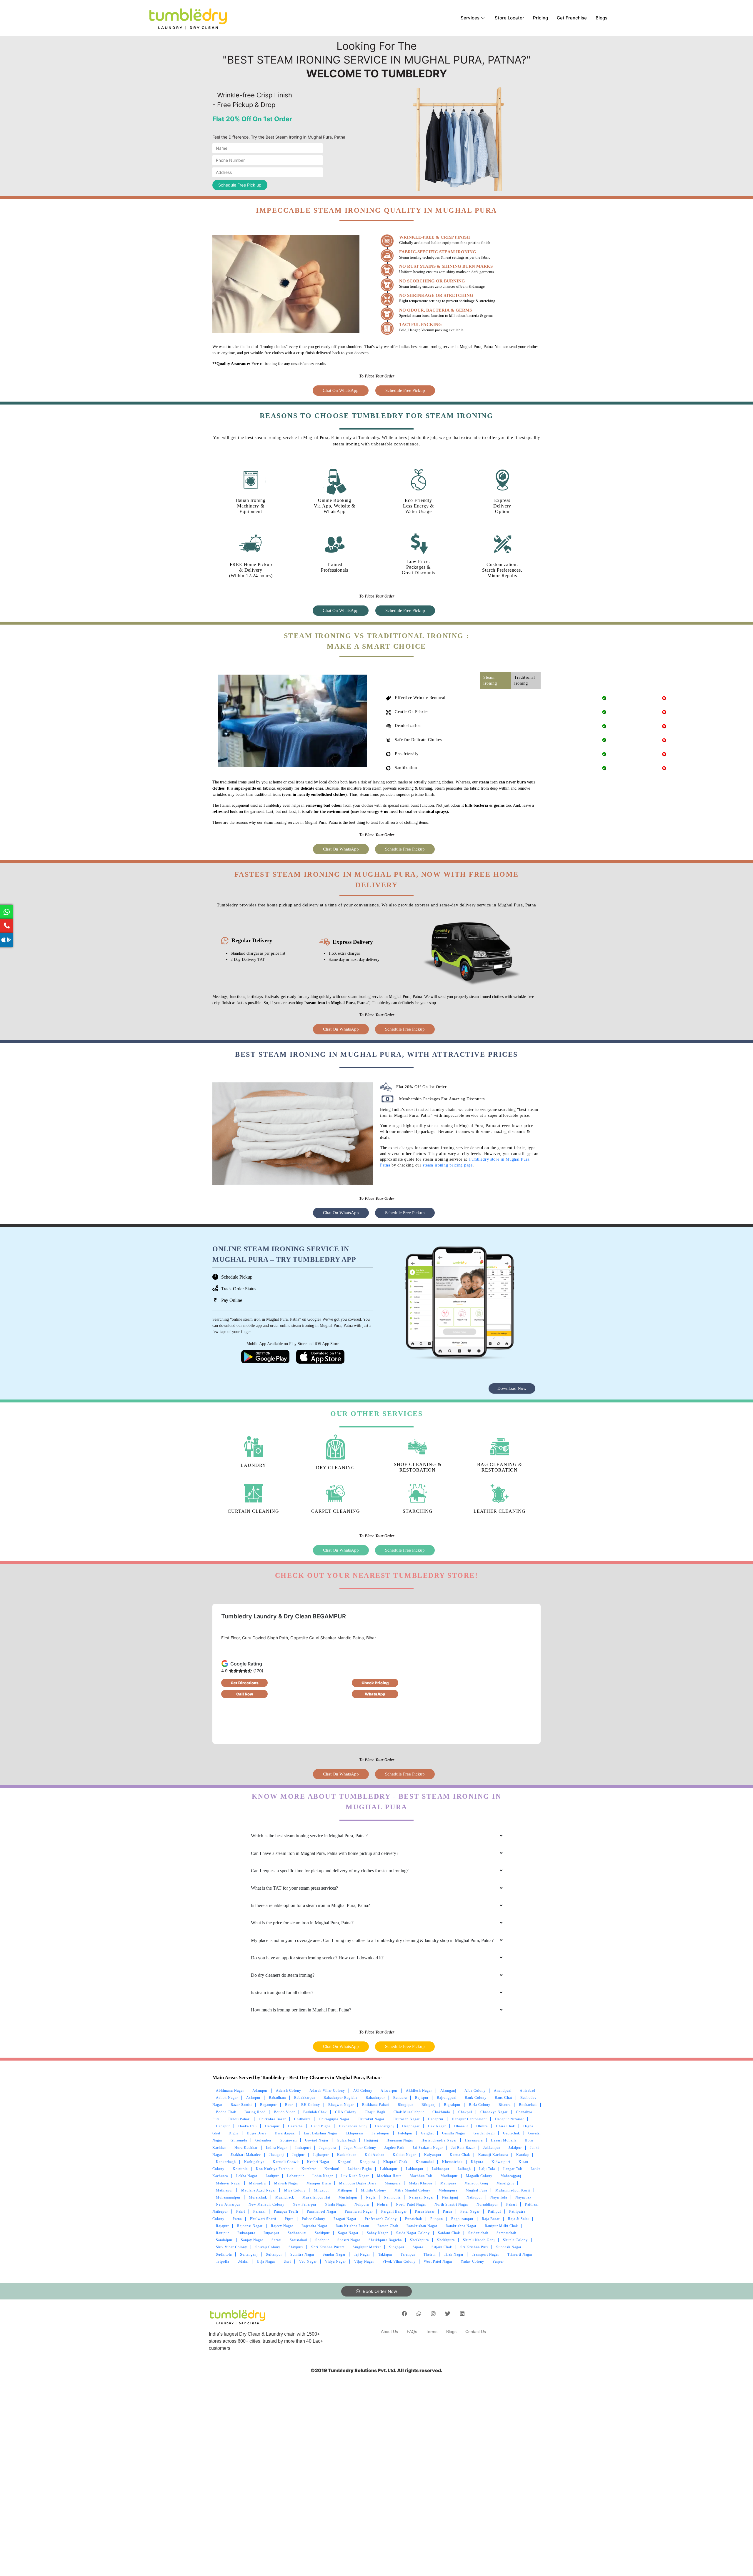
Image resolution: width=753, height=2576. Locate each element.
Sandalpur (224, 2240)
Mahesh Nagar (286, 2183)
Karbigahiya (254, 2162)
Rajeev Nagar (282, 2226)
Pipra (289, 2219)
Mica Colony (295, 2190)
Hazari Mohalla (504, 2140)
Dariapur (272, 2126)
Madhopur (449, 2176)
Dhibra (482, 2126)
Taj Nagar (362, 2254)
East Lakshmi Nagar (321, 2133)
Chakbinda (441, 2112)
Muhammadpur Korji (513, 2190)
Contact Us (476, 2332)
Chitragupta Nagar (334, 2119)
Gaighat (427, 2133)
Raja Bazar (491, 2219)
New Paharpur (305, 2204)
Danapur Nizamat (509, 2119)
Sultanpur (274, 2254)
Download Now (512, 1388)
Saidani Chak (449, 2233)
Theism (430, 2254)
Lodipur (272, 2176)
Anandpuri (503, 2091)
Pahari (512, 2204)
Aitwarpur (389, 2091)
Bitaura (505, 2105)
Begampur (268, 2105)
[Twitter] (448, 2314)
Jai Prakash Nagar (428, 2148)
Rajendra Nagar (314, 2226)
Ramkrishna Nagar (461, 2226)
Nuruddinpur (487, 2204)
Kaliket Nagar (404, 2155)
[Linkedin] (462, 2314)
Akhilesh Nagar (419, 2091)
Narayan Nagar (421, 2197)
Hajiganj (371, 2140)
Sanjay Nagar (252, 2240)
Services (470, 18)
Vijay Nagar (364, 2262)
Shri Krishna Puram (328, 2247)
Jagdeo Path (394, 2148)
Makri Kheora (420, 2183)
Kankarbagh (226, 2162)
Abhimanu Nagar (230, 2091)
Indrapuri (303, 2148)
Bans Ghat (503, 2098)
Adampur (260, 2091)
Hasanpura (474, 2140)
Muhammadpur (228, 2197)
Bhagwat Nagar (341, 2105)
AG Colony (363, 2091)
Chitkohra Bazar (272, 2119)
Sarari (276, 2240)
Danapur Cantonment (469, 2119)
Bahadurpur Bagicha (340, 2098)
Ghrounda (239, 2140)
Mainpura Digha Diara (358, 2183)
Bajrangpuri (447, 2098)
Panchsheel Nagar (322, 2211)
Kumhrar (309, 2169)
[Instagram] (433, 2314)
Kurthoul (332, 2169)
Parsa (448, 2211)
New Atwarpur (228, 2204)
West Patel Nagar (438, 2262)
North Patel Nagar (411, 2204)
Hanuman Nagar (400, 2140)
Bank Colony (476, 2098)
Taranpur (408, 2254)
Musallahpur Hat (316, 2197)
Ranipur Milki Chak (501, 2226)
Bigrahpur (452, 2105)
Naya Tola (499, 2197)
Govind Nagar (317, 2140)
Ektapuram (354, 2133)
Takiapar (385, 2254)
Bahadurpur (375, 2098)
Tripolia (223, 2262)
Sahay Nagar (377, 2233)
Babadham (277, 2098)
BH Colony (311, 2105)
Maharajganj (511, 2176)
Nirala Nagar (335, 2204)
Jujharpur (321, 2155)
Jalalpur (515, 2148)
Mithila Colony (374, 2190)
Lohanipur (296, 2176)
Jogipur (298, 2155)
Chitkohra (302, 2119)
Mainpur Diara (319, 2183)
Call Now (245, 1694)
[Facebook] (404, 2314)
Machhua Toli (421, 2176)
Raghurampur (462, 2219)
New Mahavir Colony (266, 2204)
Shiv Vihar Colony (231, 2247)
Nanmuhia (392, 2197)
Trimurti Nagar (520, 2254)
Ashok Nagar (227, 2098)
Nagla (371, 2197)
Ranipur (223, 2233)
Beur (289, 2105)
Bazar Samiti (241, 2105)
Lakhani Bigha (360, 2169)
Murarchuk (258, 2197)
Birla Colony (480, 2105)
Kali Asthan (375, 2155)
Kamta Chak (460, 2155)
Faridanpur (381, 2133)
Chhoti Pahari (239, 2119)
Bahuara (400, 2098)
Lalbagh (464, 2169)
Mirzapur (321, 2190)
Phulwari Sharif (263, 2219)
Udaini (243, 2262)
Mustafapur (348, 2197)
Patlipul (494, 2211)
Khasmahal (425, 2162)
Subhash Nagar (509, 2247)
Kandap (523, 2155)
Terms (432, 2332)
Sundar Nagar (334, 2254)
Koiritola (240, 2169)
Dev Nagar (437, 2126)
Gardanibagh (484, 2133)
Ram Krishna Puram (352, 2226)
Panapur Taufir (286, 2211)
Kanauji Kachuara (493, 2155)
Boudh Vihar (284, 2112)
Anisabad (528, 2091)
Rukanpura (246, 2233)
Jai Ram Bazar (463, 2148)
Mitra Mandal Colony (412, 2190)
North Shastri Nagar (451, 2204)
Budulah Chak (315, 2112)
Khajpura (367, 2162)
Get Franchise (572, 18)
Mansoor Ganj (476, 2183)
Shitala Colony (515, 2240)
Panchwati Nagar (359, 2211)
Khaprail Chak (395, 2162)
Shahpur (322, 2240)
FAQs (412, 2332)
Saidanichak (478, 2233)
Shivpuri (296, 2247)
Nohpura (362, 2204)
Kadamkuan (347, 2155)
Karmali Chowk (286, 2162)
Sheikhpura (419, 2240)
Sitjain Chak (442, 2247)
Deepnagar (411, 2126)
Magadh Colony (479, 2176)
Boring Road (255, 2112)
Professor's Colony (381, 2219)
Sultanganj (249, 2254)
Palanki (259, 2211)
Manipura (448, 2183)
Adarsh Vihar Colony (327, 2091)
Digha (234, 2133)
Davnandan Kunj (353, 2126)
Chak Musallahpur (409, 2112)
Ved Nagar (308, 2262)
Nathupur (474, 2197)
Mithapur (345, 2190)
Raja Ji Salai (518, 2219)
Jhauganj (276, 2155)
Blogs (602, 18)
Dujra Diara (257, 2133)
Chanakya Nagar (494, 2112)
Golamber (263, 2140)
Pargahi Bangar (394, 2211)
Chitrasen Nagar (406, 2119)
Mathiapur (224, 2190)
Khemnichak (452, 2162)
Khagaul (345, 2162)
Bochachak (528, 2105)
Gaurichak (512, 2133)
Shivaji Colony (268, 2247)
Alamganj (448, 2091)
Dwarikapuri (285, 2133)
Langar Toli (513, 2169)
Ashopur (253, 2098)
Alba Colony (475, 2091)
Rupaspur (271, 2233)
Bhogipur (405, 2105)
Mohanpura (448, 2190)
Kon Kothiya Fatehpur (275, 2169)
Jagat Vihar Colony (360, 2148)
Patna (237, 2219)
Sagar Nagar (348, 2233)
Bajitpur (422, 2098)
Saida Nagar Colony (413, 2233)
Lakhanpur (389, 2169)
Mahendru (258, 2183)
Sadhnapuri (297, 2233)
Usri (287, 2262)
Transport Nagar (485, 2254)
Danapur (223, 2126)
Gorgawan (288, 2140)
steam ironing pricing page (448, 1165)
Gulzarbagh (346, 2140)
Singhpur (397, 2247)
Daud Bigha (321, 2126)
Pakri (241, 2211)
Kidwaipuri (501, 2162)
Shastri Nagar (349, 2240)
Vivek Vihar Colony (399, 2262)
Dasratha (295, 2126)
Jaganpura (328, 2148)
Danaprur (436, 2119)
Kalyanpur (433, 2155)
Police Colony (314, 2219)
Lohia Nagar (323, 2176)
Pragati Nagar (345, 2219)
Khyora (477, 2162)
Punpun (437, 2219)
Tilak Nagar (454, 2254)
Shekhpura (446, 2240)
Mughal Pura (476, 2190)
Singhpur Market (367, 2247)
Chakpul (465, 2112)
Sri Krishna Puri (474, 2247)
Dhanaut (461, 2126)
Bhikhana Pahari (376, 2105)
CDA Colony (346, 2112)
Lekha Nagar (247, 2176)
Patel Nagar (470, 2211)
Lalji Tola (487, 2169)
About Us (389, 2332)
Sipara (418, 2247)
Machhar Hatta (389, 2176)
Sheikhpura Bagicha (385, 2240)
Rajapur (222, 2226)
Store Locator (509, 18)
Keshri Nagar (318, 2162)
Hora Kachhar (246, 2148)
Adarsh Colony (289, 2091)
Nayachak (523, 2197)
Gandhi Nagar (454, 2133)
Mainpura (393, 2183)
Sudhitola (224, 2254)
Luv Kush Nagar (355, 2176)
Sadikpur (322, 2233)
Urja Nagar (266, 2262)
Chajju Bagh (375, 2112)
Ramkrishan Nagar (422, 2226)
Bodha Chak (226, 2112)
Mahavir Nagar (228, 2183)
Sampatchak (506, 2233)
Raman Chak (388, 2226)
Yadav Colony (472, 2262)
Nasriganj (450, 2197)
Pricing (540, 18)
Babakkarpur (305, 2098)
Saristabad (298, 2240)
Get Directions (245, 1683)
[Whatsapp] (419, 2314)
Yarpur (498, 2262)
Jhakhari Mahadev (246, 2155)
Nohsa (382, 2204)
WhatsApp (375, 1694)
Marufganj (505, 2183)
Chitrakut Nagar (371, 2119)
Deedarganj (384, 2126)
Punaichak (414, 2219)
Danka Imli (248, 2126)
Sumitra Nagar (302, 2254)
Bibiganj (429, 2105)
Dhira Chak (505, 2126)
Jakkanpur (492, 2148)
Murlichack (285, 2197)
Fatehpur (405, 2133)
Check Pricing (375, 1683)
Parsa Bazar (425, 2211)
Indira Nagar (276, 2148)
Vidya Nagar (335, 2262)
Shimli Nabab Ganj (479, 2240)
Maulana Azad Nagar (259, 2190)
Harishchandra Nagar (439, 2140)
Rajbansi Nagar (250, 2226)
